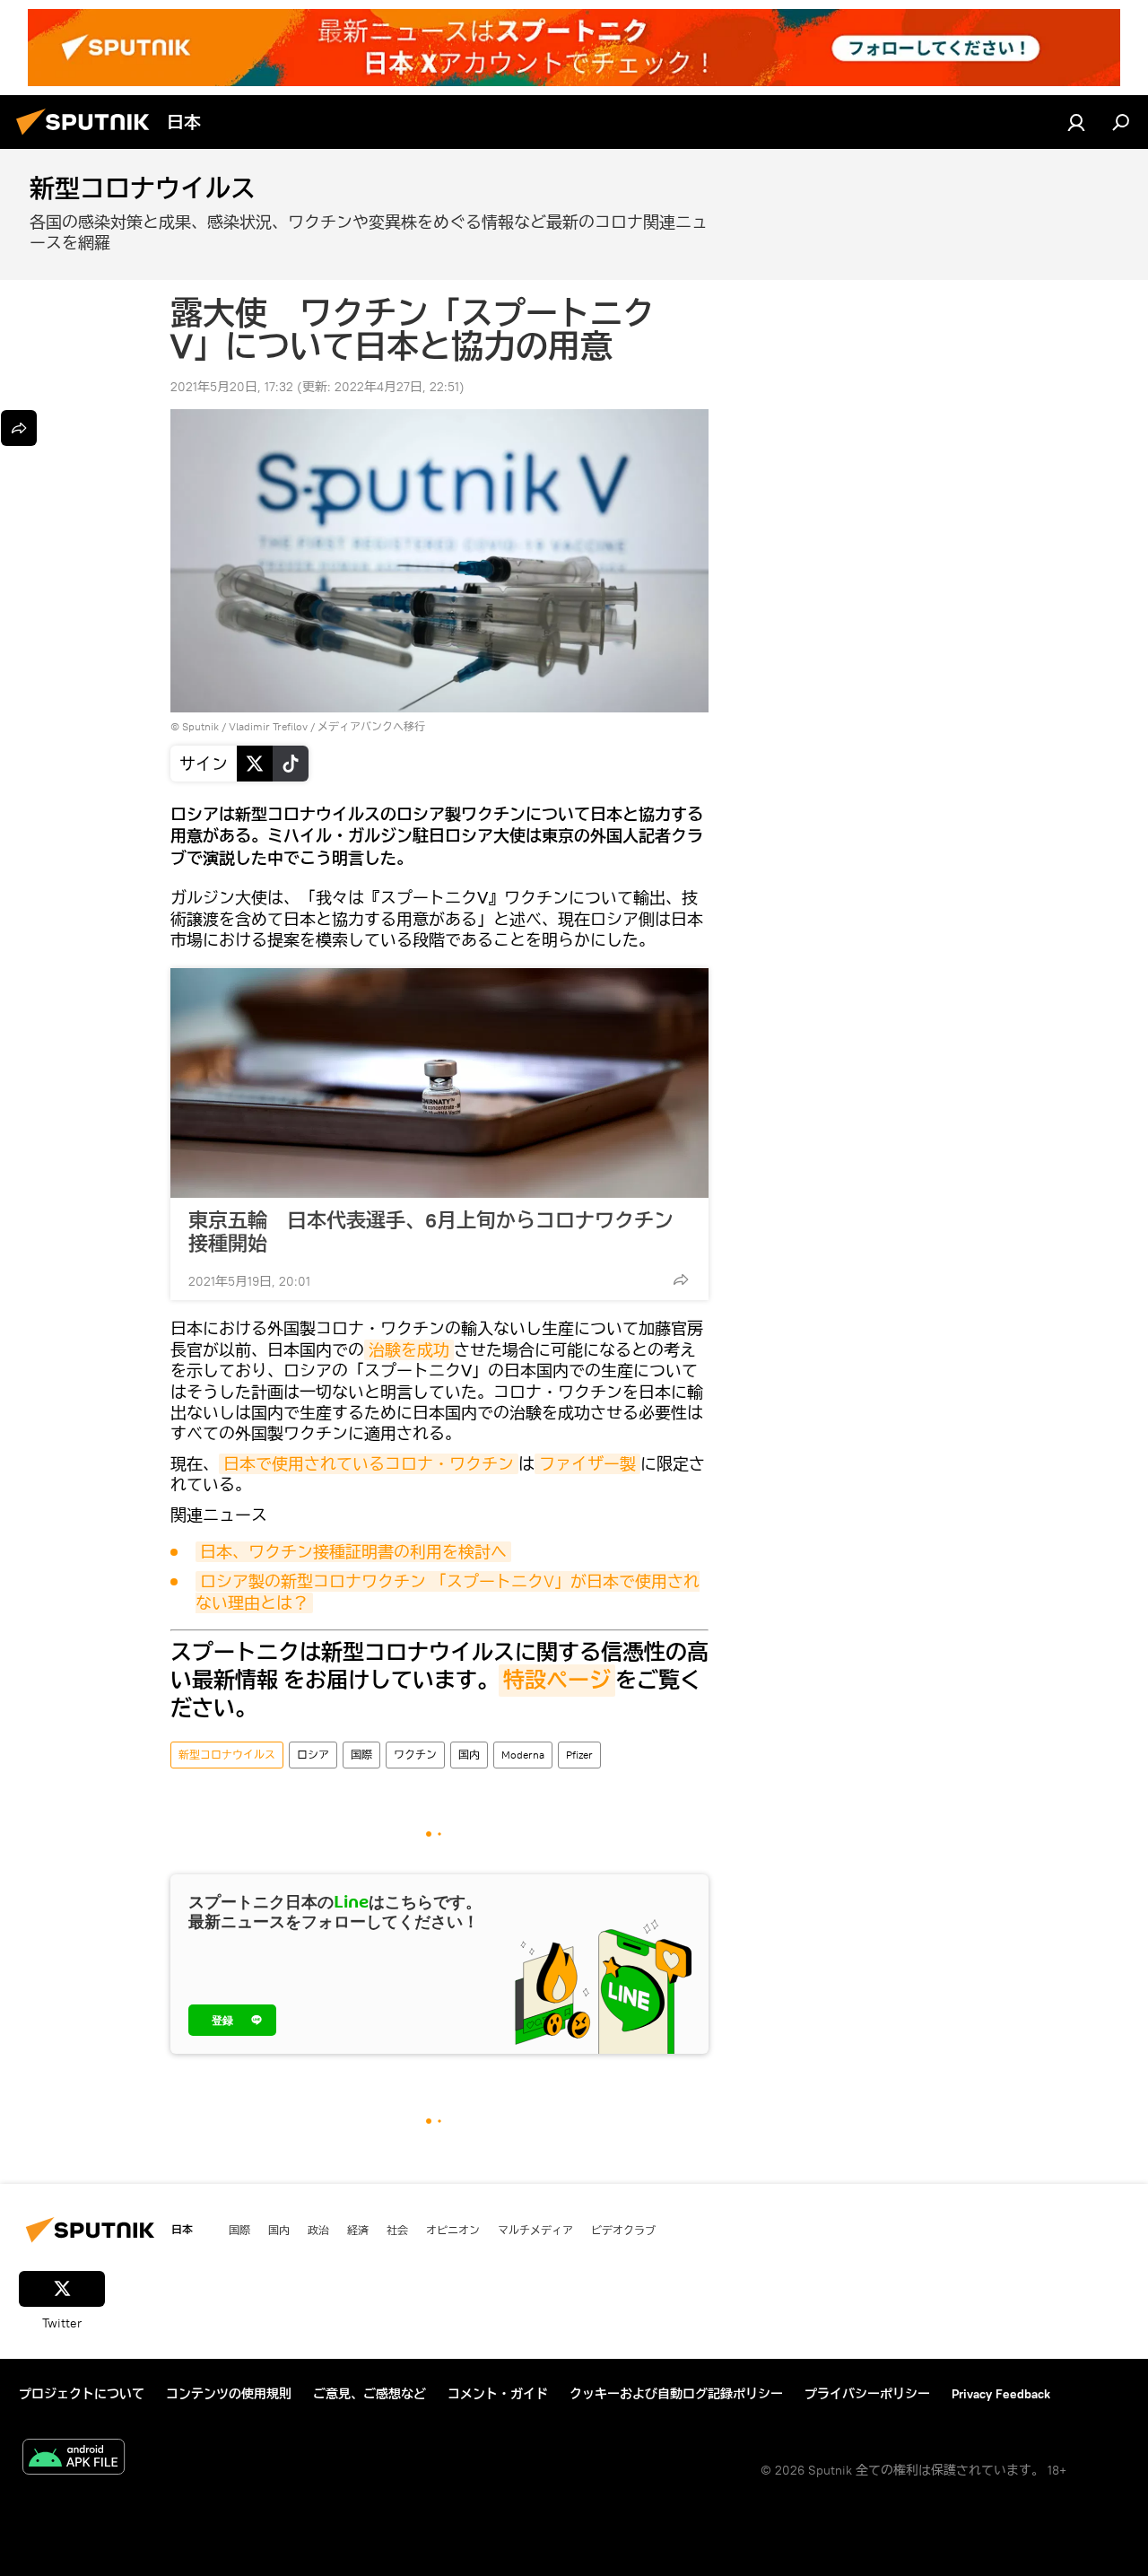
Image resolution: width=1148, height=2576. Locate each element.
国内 (469, 1755)
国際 (361, 1755)
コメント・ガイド (498, 2394)
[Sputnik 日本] (88, 137)
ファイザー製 (587, 1464)
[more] (681, 1279)
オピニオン (453, 2230)
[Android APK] (74, 2459)
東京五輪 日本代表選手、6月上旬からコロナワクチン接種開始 (431, 1232)
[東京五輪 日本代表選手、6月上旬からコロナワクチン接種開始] (439, 1083)
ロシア (313, 1755)
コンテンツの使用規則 (229, 2394)
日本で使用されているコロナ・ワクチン (369, 1464)
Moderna (523, 1755)
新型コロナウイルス (227, 1755)
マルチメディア (535, 2230)
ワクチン (415, 1755)
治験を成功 (409, 1350)
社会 (397, 2230)
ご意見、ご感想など (370, 2394)
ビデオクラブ (623, 2230)
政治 (318, 2230)
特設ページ (557, 1681)
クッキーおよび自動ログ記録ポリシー (676, 2394)
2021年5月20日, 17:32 (232, 387)
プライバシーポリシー (867, 2394)
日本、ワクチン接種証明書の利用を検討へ (353, 1552)
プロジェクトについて (82, 2394)
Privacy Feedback (1001, 2394)
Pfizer (579, 1755)
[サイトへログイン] (1076, 122)
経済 (358, 2230)
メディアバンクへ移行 (371, 726)
